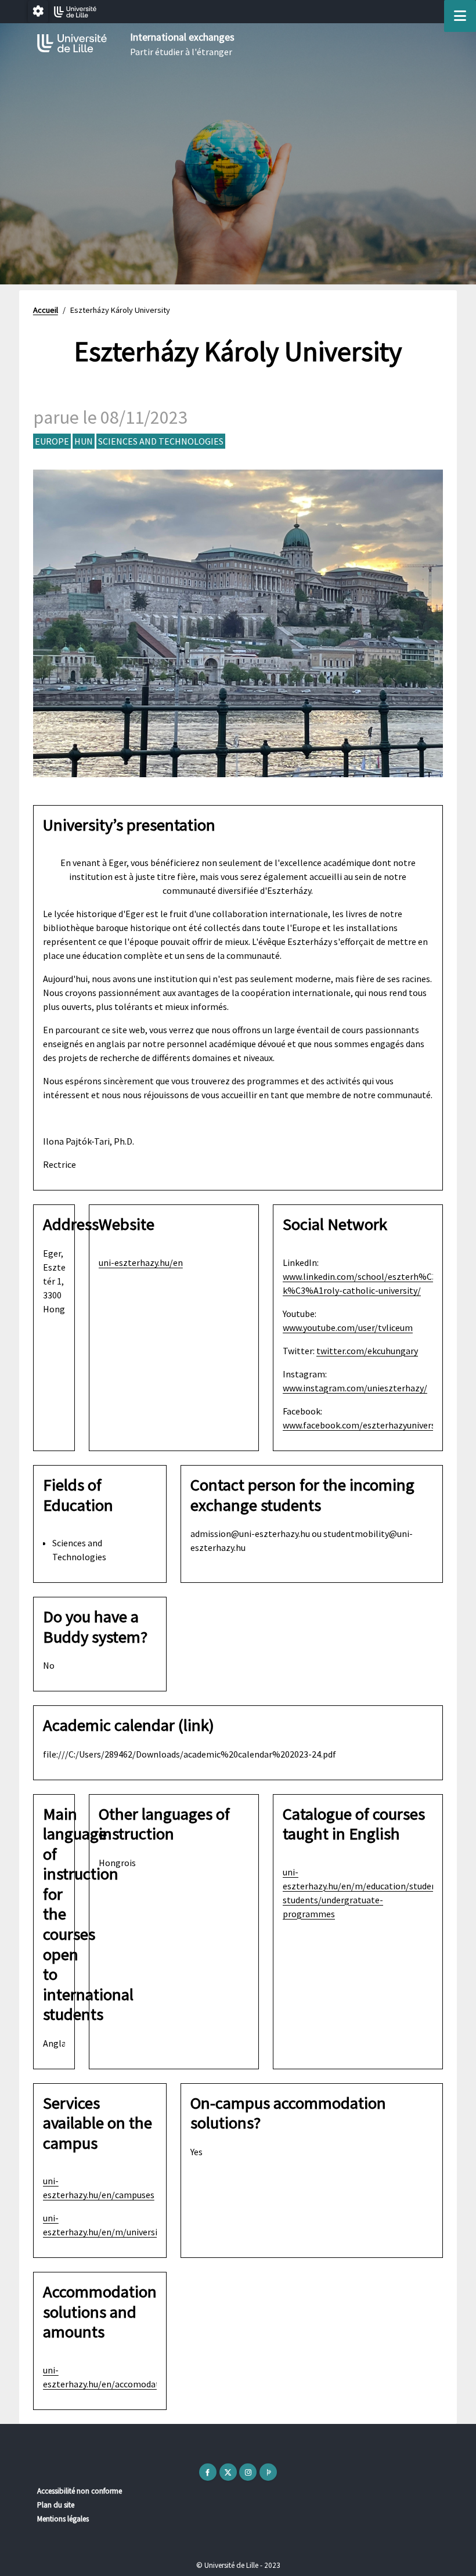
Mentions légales (63, 2519)
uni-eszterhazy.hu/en (141, 1262)
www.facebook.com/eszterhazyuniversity (364, 1425)
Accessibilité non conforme (80, 2491)
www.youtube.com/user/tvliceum (348, 1327)
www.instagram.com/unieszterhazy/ (355, 1388)
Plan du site (56, 2505)
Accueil (46, 310)
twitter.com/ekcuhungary (367, 1351)
